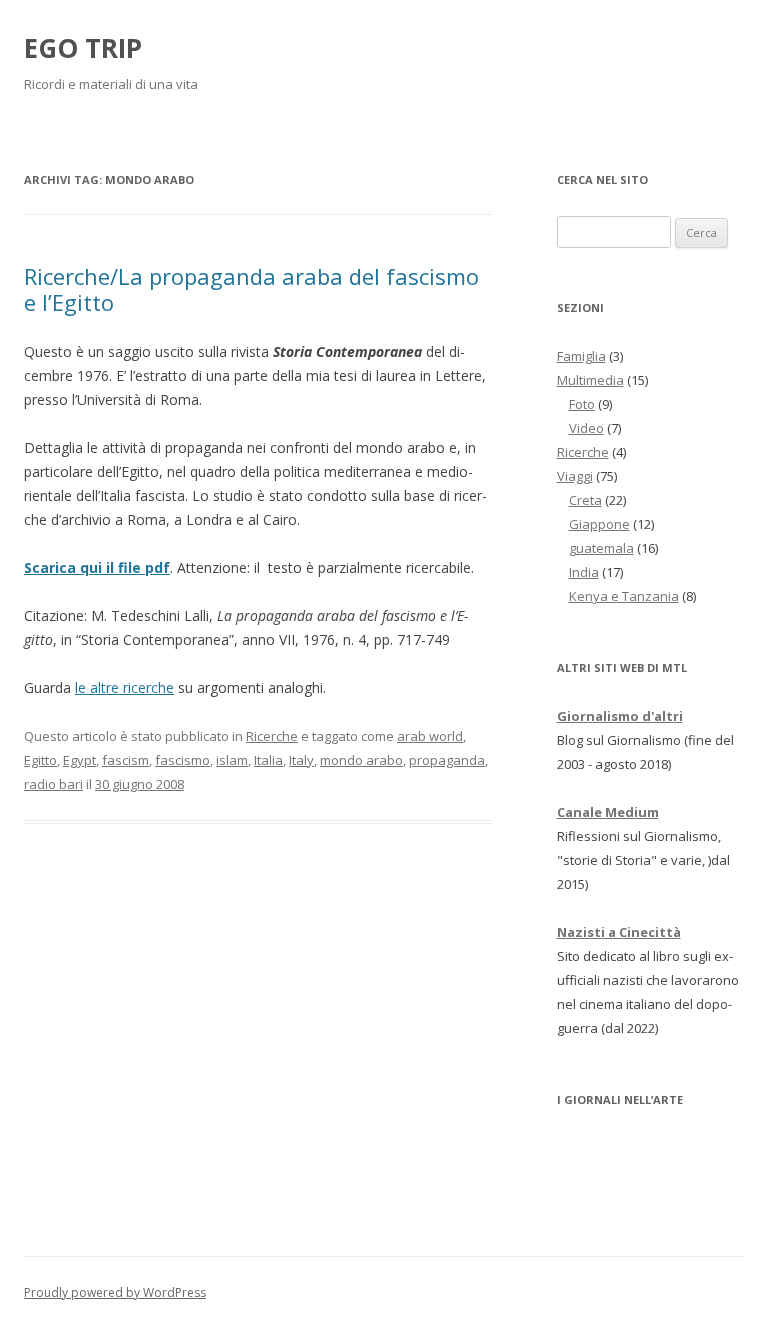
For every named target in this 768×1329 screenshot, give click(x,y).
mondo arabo (361, 760)
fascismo (182, 760)
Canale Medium (608, 812)
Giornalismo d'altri (620, 716)
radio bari (53, 784)
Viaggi (575, 476)
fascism (125, 760)
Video (586, 428)
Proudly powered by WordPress (115, 1292)
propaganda (447, 760)
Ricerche (272, 736)
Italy (301, 760)
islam (232, 760)
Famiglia (581, 356)
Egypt (79, 760)
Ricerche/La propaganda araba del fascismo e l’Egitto (251, 289)
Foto (582, 404)
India (584, 572)
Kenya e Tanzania (624, 596)
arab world (430, 736)
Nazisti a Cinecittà (619, 932)
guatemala (601, 548)
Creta (585, 500)
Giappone (599, 524)
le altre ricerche (124, 687)
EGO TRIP (83, 48)
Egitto (40, 760)
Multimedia (590, 380)
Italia (268, 760)
